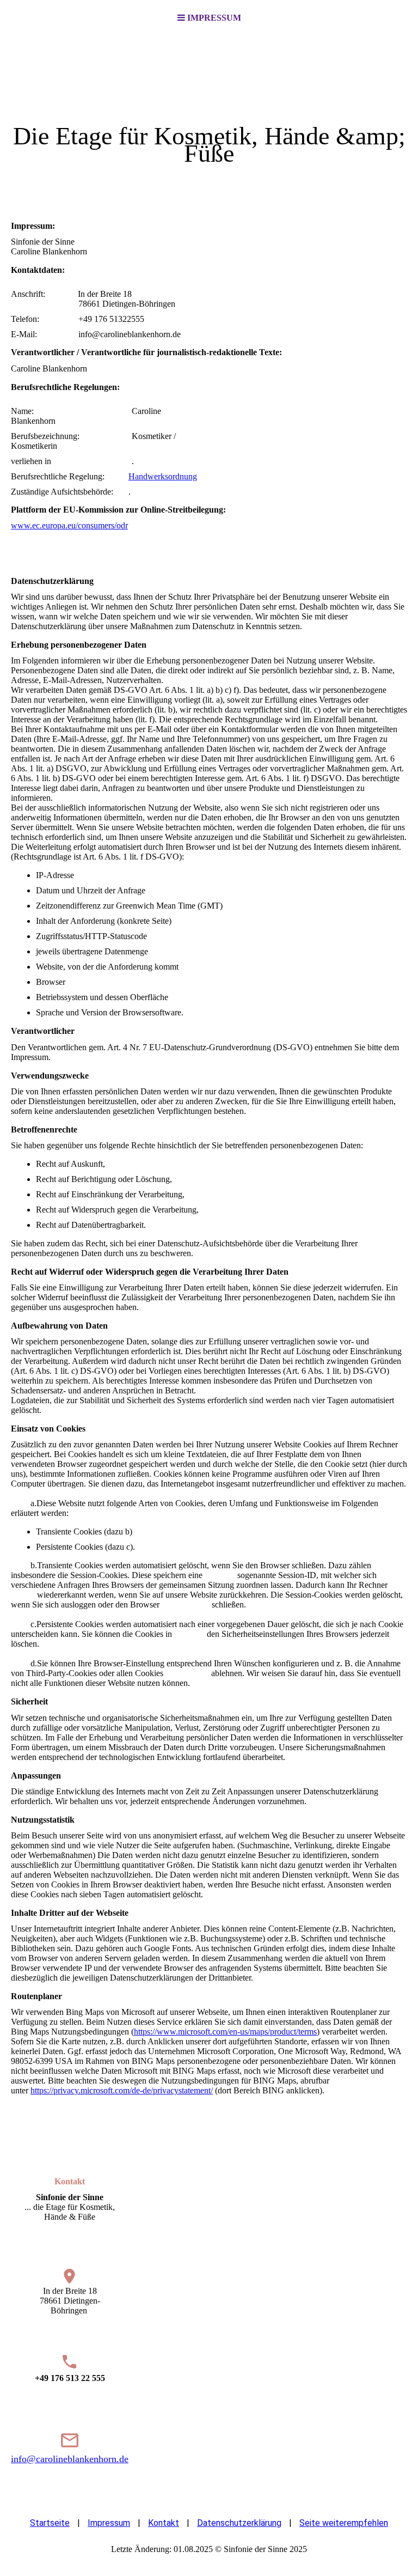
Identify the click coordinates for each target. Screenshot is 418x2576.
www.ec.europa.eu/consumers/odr (69, 525)
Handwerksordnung (163, 476)
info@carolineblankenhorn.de (70, 2459)
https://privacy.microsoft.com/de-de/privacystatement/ (122, 2090)
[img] (209, 118)
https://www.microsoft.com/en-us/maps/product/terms (225, 2032)
